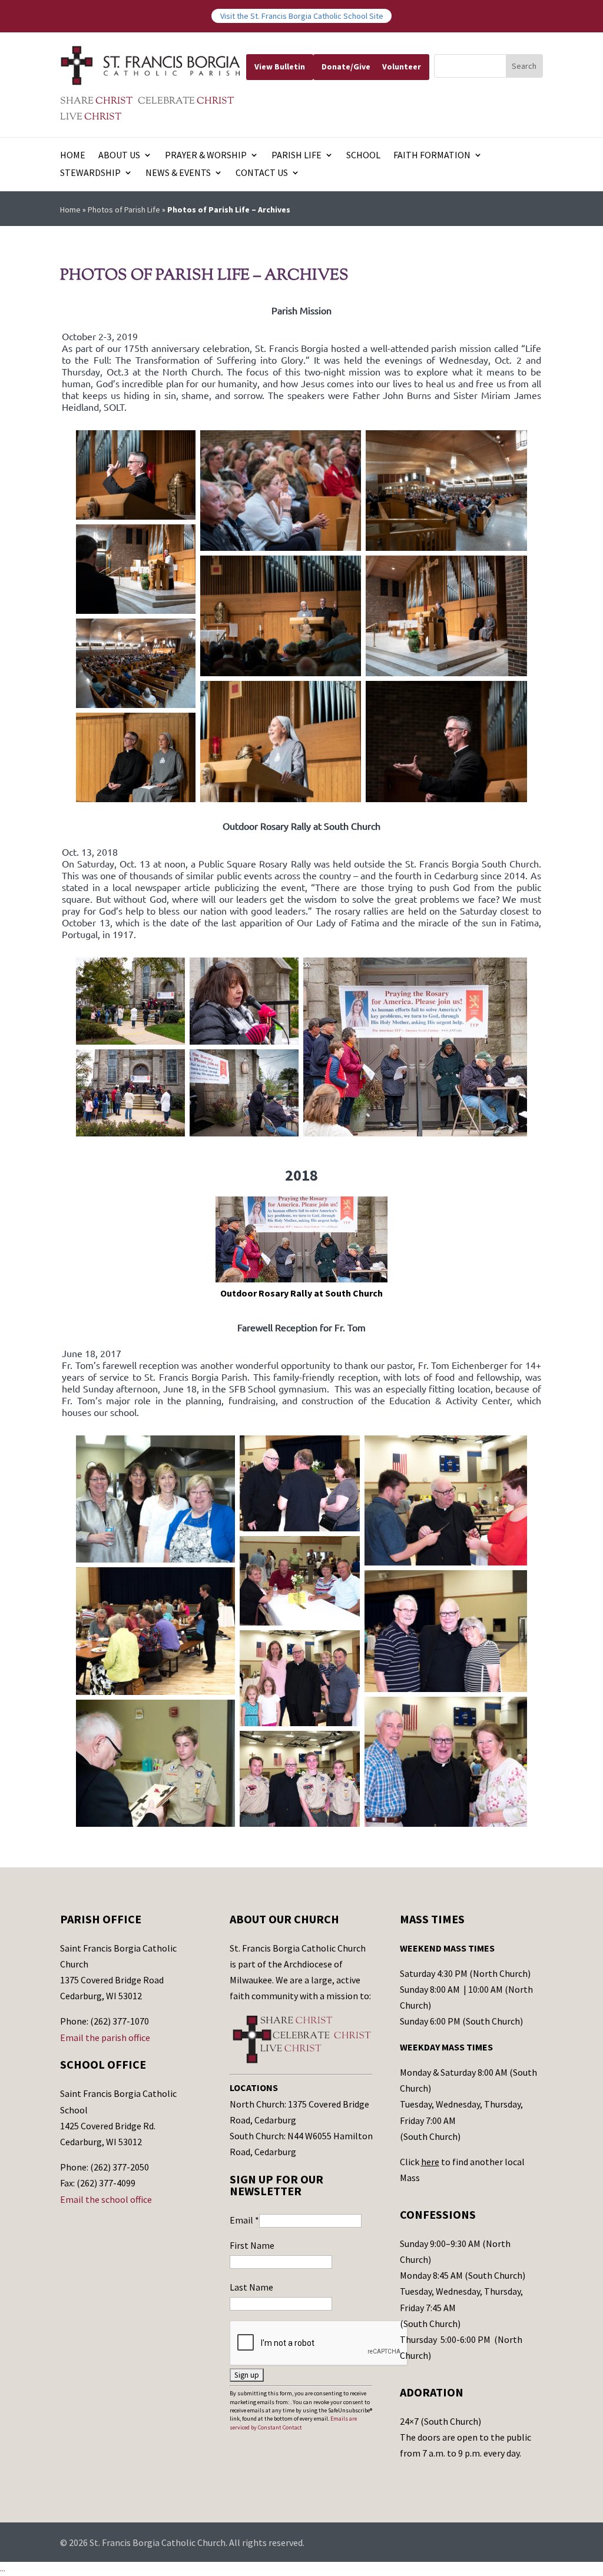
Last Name (251, 2287)
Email (244, 2220)
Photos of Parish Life (124, 210)
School (363, 156)
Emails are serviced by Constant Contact (293, 2423)
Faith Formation (432, 156)
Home (73, 156)
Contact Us (262, 173)
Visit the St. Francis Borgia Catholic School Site (302, 16)
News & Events (178, 173)
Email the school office (106, 2199)
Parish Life (296, 156)
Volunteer (402, 67)
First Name (252, 2245)
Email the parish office (105, 2037)
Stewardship (90, 173)
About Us (119, 156)
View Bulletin (280, 67)
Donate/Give (346, 67)
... (3, 2568)
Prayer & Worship (206, 156)
